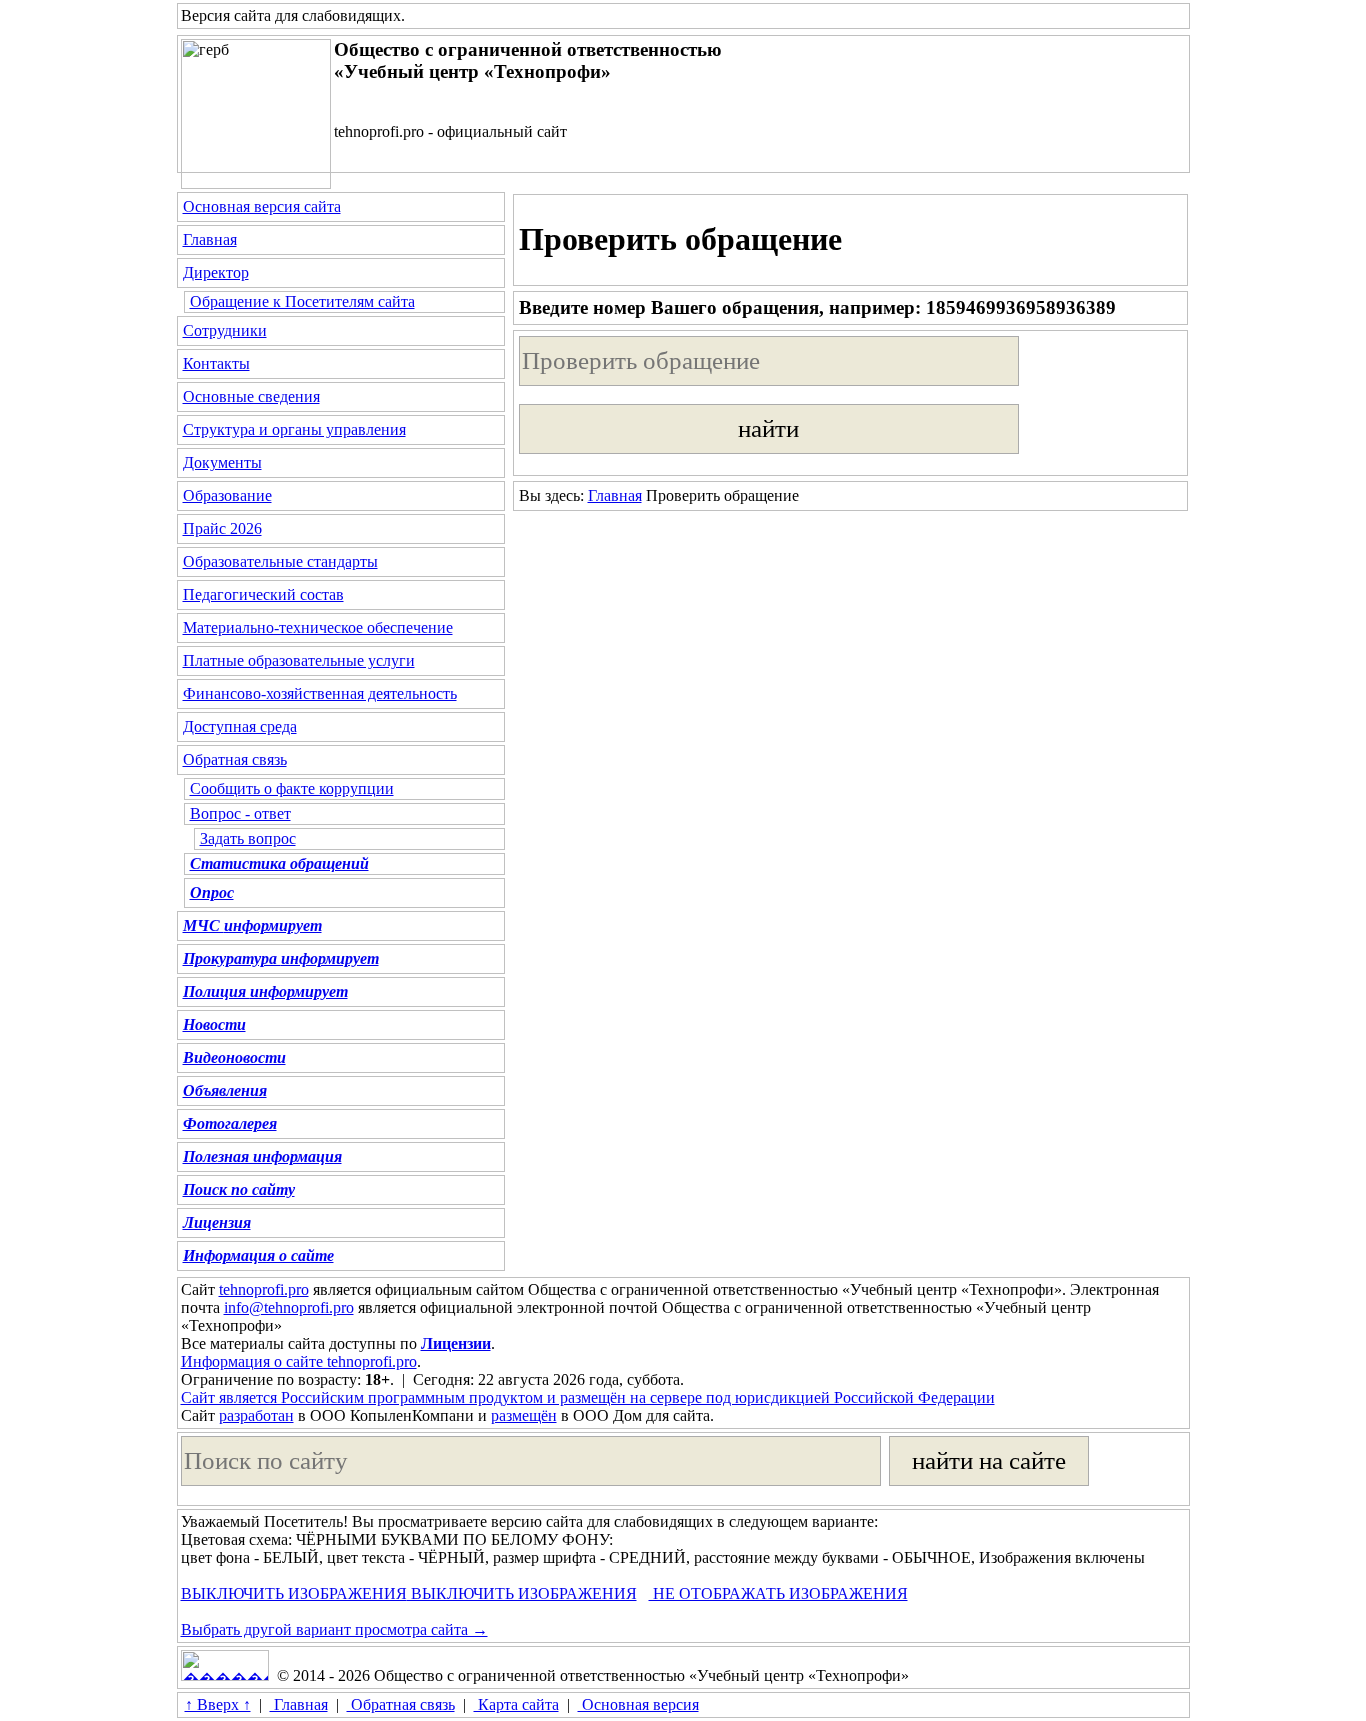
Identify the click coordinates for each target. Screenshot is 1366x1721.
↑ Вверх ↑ (218, 1704)
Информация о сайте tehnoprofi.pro (299, 1361)
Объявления (225, 1090)
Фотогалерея (230, 1123)
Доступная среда (240, 726)
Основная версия (638, 1704)
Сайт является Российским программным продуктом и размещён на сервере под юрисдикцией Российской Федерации (588, 1397)
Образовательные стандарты (280, 561)
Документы (222, 462)
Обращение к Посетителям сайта (302, 301)
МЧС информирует (252, 925)
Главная (210, 239)
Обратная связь (235, 759)
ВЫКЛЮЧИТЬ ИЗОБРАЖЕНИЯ (294, 1593)
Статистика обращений (279, 863)
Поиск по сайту (239, 1189)
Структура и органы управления (294, 429)
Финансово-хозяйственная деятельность (320, 693)
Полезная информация (262, 1156)
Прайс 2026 (222, 528)
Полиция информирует (265, 991)
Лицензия (217, 1222)
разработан (256, 1415)
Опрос (212, 892)
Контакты (216, 363)
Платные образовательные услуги (299, 660)
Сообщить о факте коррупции (292, 788)
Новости (214, 1024)
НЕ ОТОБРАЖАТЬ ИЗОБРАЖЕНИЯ (778, 1593)
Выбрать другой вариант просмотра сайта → (334, 1629)
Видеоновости (234, 1057)
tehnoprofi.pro (264, 1289)
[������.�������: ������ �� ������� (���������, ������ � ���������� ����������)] (225, 1665)
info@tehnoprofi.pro (289, 1307)
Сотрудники (225, 330)
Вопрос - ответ (240, 813)
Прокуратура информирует (281, 958)
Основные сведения (251, 396)
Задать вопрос (248, 838)
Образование (227, 495)
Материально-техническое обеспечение (318, 627)
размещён (524, 1415)
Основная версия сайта (262, 206)
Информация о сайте (258, 1255)
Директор (216, 272)
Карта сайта (516, 1704)
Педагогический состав (263, 594)
